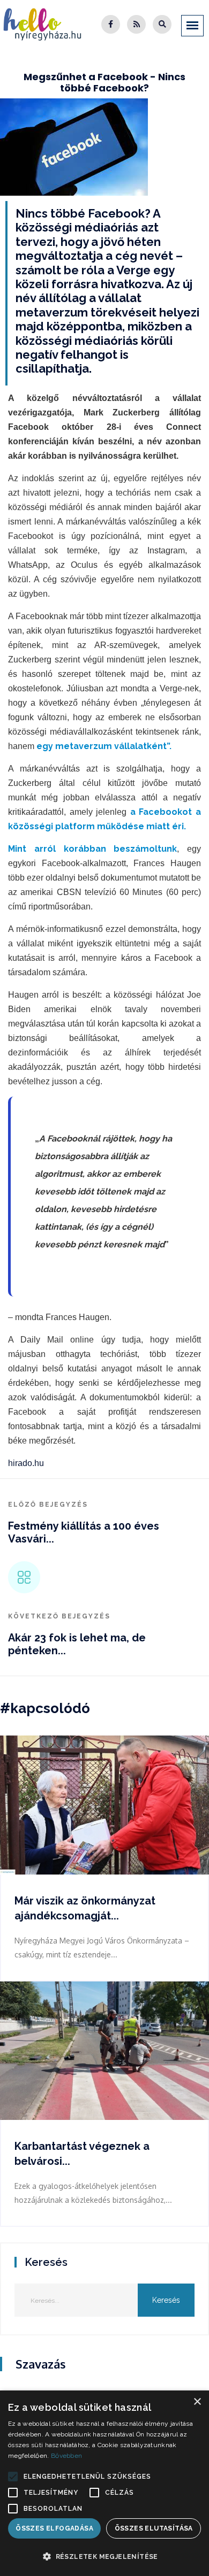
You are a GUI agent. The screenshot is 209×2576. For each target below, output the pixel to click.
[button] (13, 2477)
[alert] (104, 2483)
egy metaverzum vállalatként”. (104, 746)
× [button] (197, 2402)
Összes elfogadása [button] (54, 2528)
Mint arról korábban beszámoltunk (92, 849)
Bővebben (66, 2456)
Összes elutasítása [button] (154, 2528)
